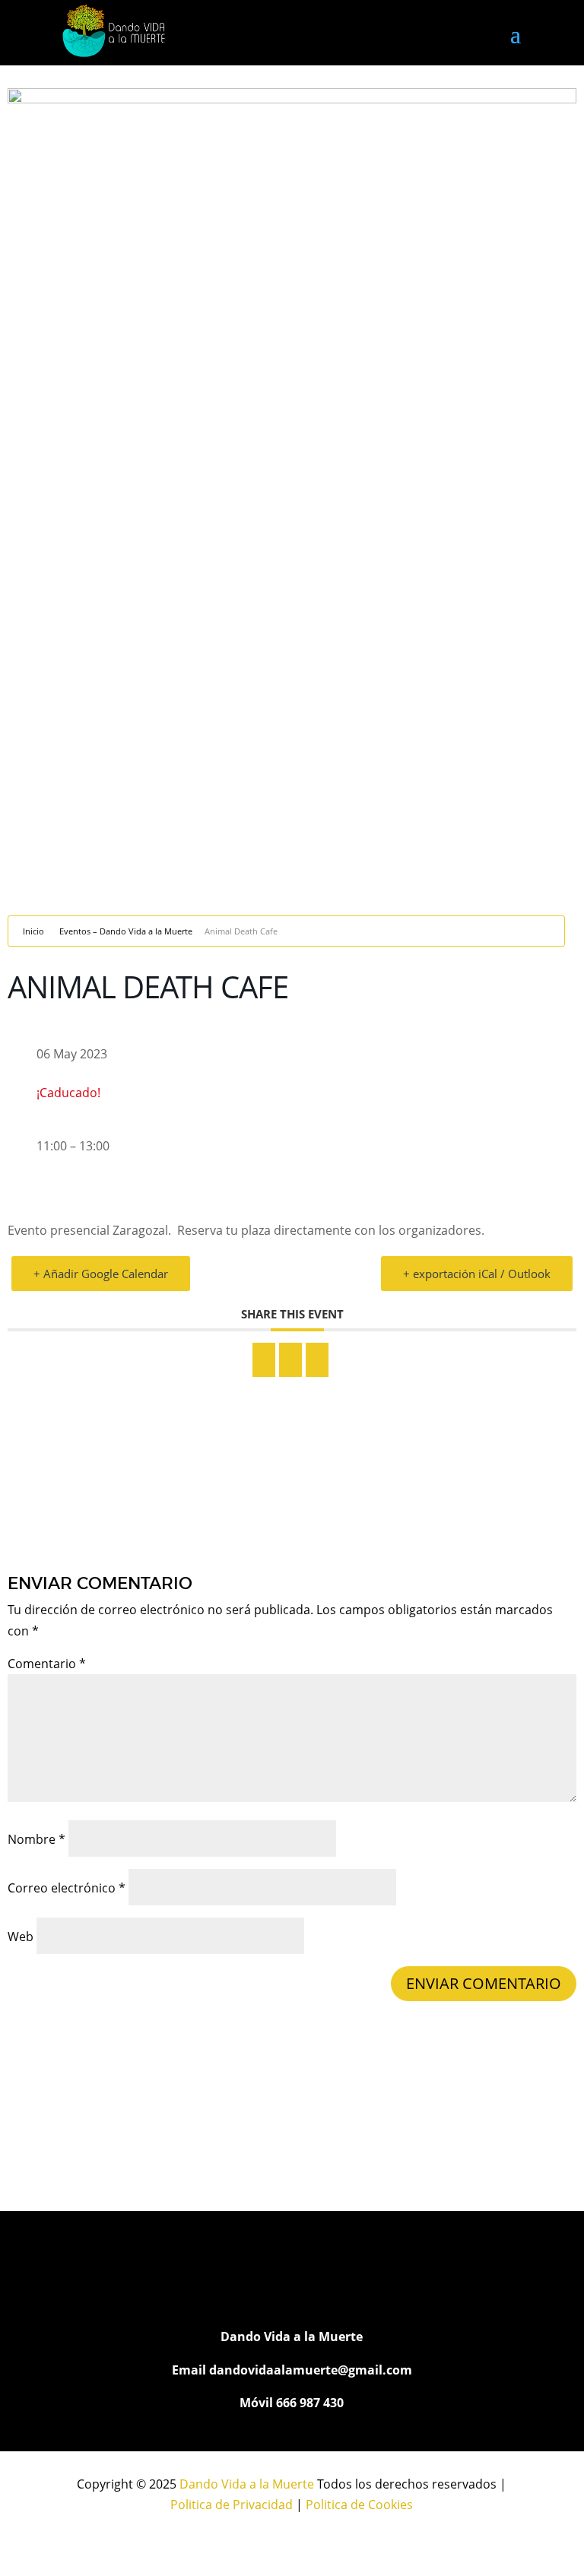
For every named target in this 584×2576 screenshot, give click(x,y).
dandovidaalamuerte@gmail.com (311, 2370)
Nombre (36, 1839)
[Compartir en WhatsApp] (290, 1360)
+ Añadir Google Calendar (101, 1274)
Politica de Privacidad (232, 2505)
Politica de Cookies (359, 2505)
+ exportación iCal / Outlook (477, 1274)
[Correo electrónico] (317, 1360)
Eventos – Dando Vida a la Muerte (126, 931)
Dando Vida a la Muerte (247, 2484)
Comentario (47, 1664)
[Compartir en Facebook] (264, 1360)
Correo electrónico (67, 1888)
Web (21, 1937)
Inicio (33, 931)
